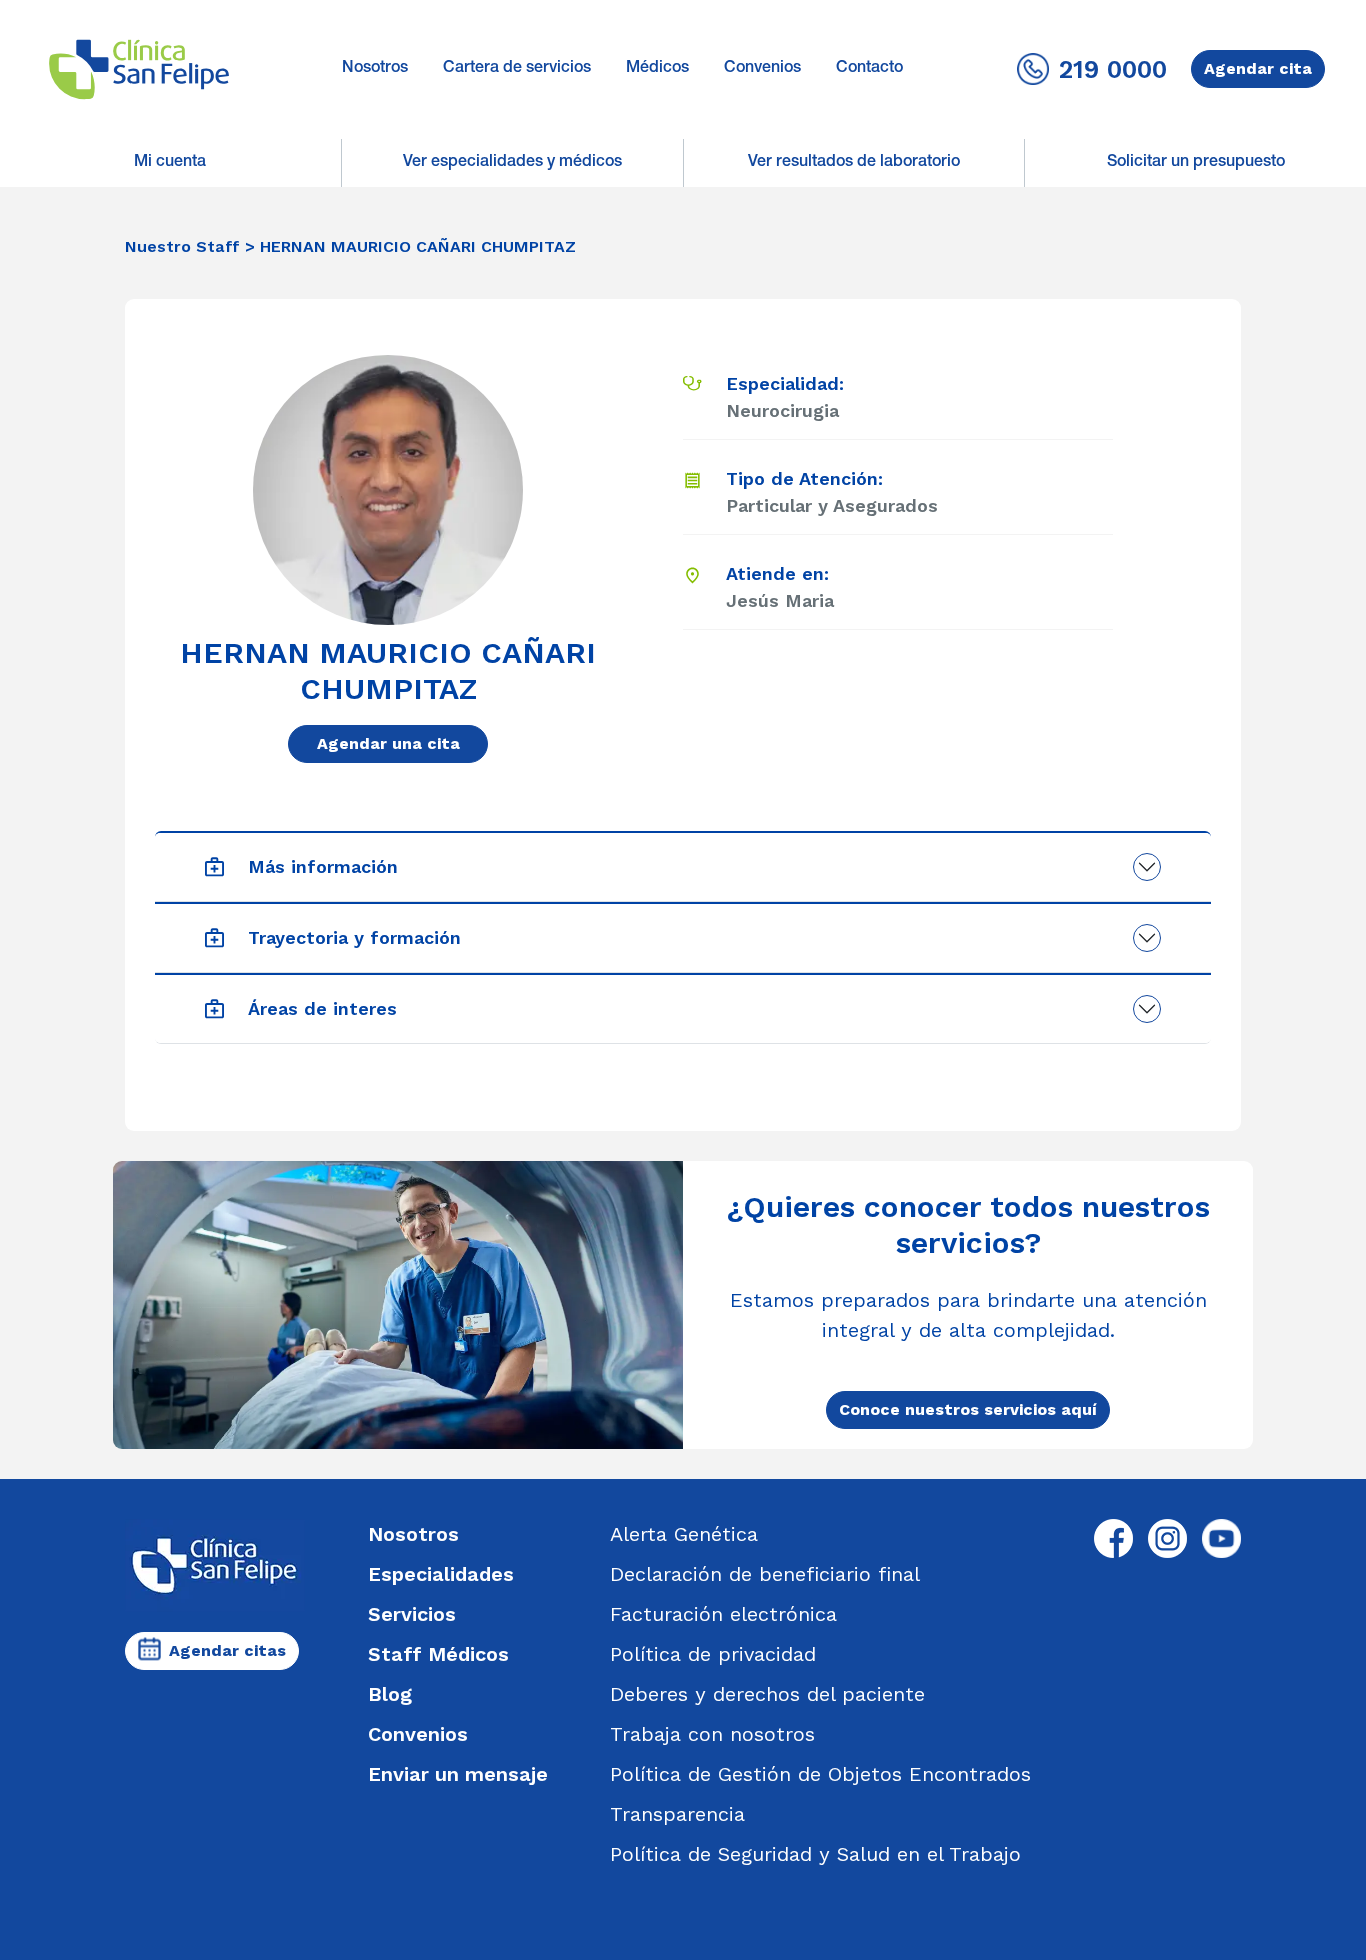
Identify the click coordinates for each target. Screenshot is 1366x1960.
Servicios (412, 1614)
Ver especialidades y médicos (512, 163)
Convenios (762, 69)
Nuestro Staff (182, 246)
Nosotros (375, 69)
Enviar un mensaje (458, 1774)
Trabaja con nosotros (712, 1734)
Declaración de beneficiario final (765, 1574)
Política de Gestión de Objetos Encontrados (820, 1774)
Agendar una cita (388, 743)
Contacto (869, 69)
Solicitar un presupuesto (1196, 163)
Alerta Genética (684, 1534)
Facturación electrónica (723, 1614)
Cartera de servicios (517, 69)
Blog (390, 1694)
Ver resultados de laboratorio (854, 163)
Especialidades (441, 1574)
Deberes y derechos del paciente (767, 1694)
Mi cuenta (170, 163)
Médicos (657, 69)
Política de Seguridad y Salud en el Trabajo (815, 1854)
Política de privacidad (713, 1654)
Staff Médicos (438, 1654)
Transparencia (677, 1814)
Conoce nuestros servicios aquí (968, 1409)
